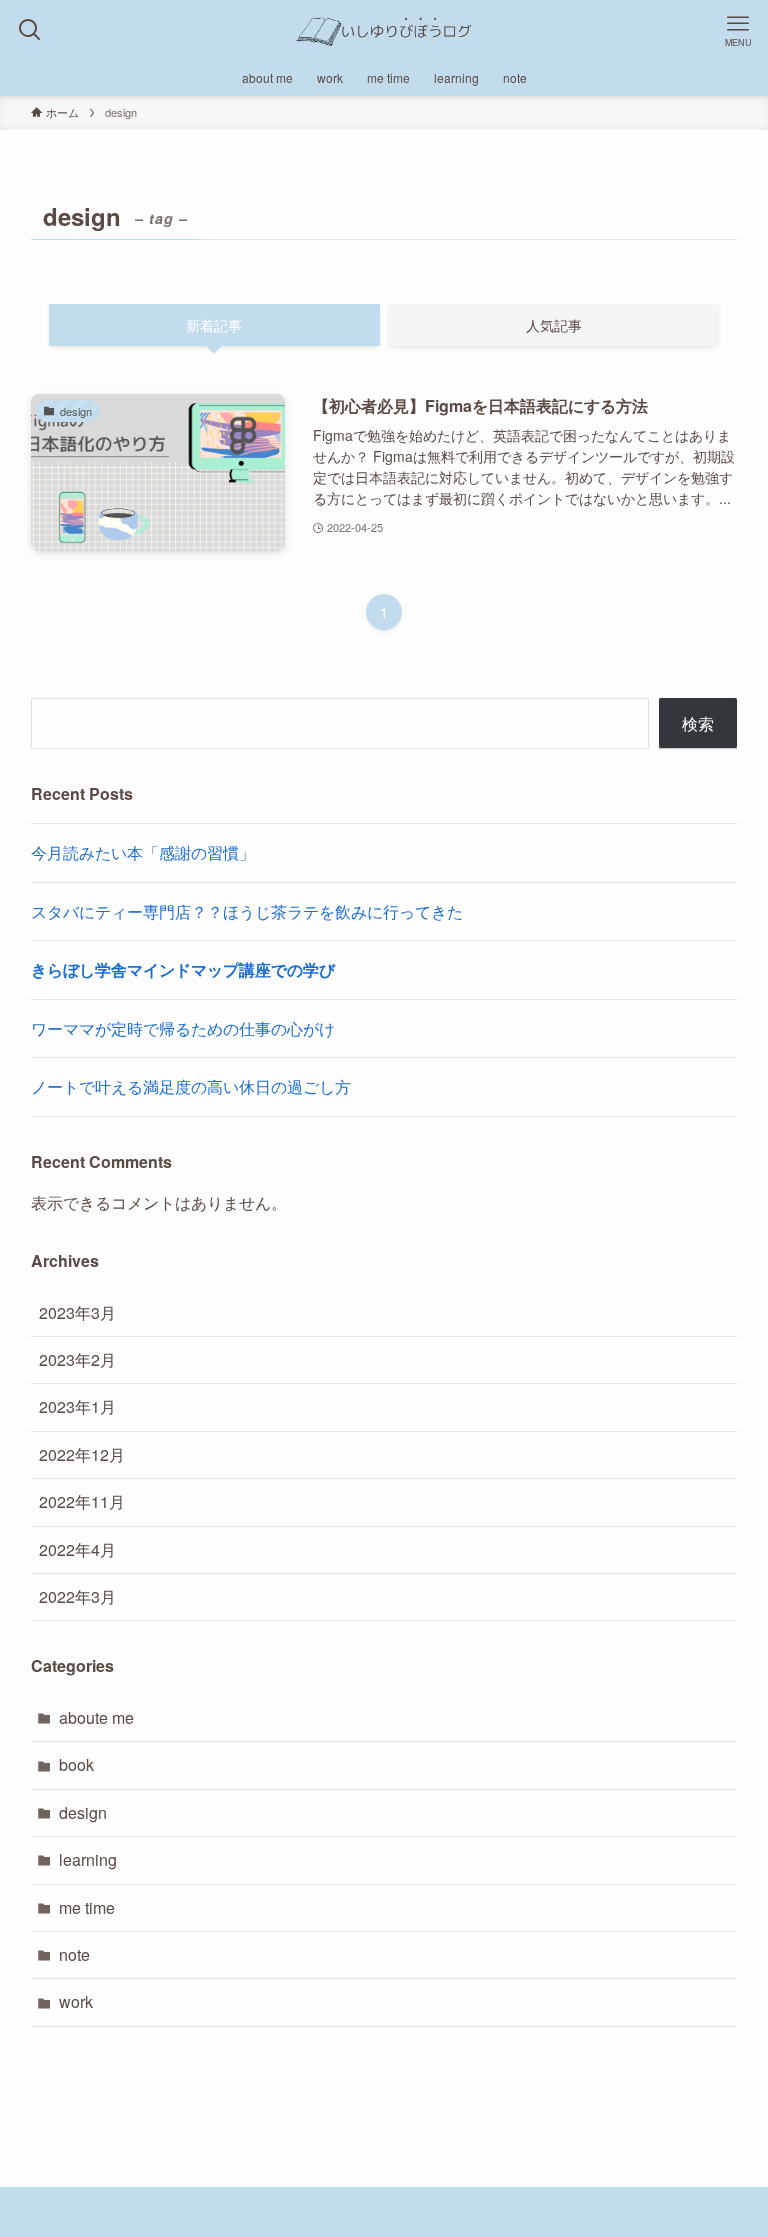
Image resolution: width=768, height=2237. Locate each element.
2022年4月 (77, 1549)
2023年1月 (77, 1406)
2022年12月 (82, 1454)
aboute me (96, 1717)
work (76, 2001)
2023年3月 (77, 1312)
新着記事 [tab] (214, 325)
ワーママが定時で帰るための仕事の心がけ (183, 1028)
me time (87, 1907)
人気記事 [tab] (554, 325)
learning (88, 1859)
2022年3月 (77, 1596)
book (76, 1764)
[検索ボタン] (30, 30)
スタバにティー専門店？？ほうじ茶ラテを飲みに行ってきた (247, 911)
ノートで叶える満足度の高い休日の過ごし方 (191, 1086)
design (83, 1812)
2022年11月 (82, 1501)
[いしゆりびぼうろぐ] (384, 30)
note (74, 1954)
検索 (698, 723)
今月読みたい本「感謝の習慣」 (143, 852)
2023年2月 (77, 1359)
